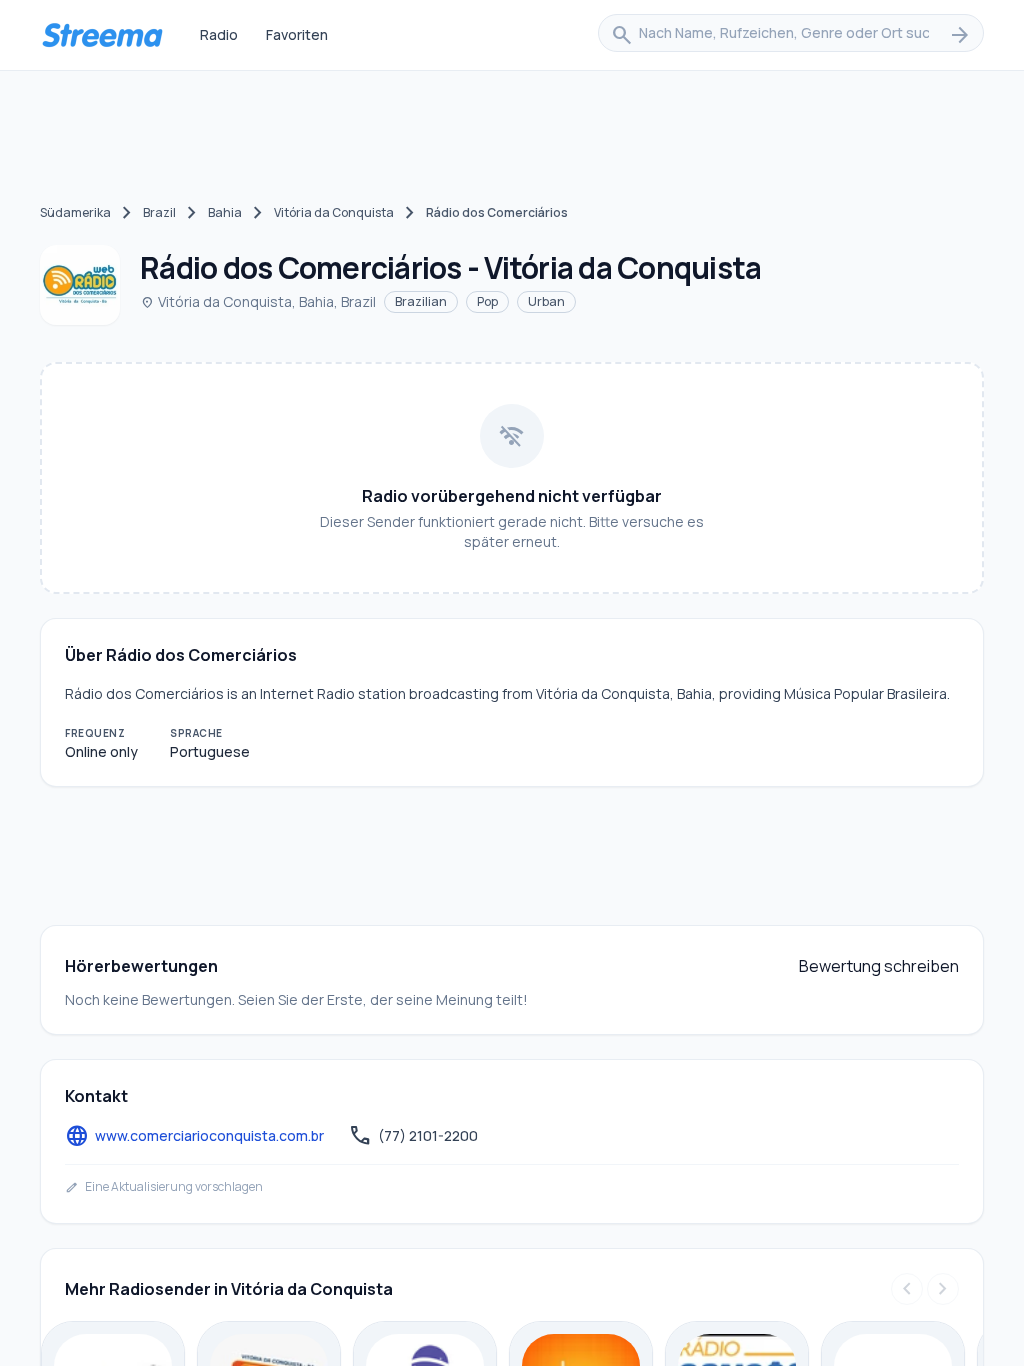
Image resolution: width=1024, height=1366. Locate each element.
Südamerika (75, 212)
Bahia (225, 212)
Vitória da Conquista (334, 212)
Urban (546, 301)
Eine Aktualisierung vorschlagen (164, 1187)
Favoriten (297, 34)
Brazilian (421, 301)
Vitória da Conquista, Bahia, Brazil (258, 301)
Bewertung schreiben (879, 966)
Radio (219, 34)
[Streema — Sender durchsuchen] (102, 35)
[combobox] (791, 35)
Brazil (159, 212)
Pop (487, 301)
